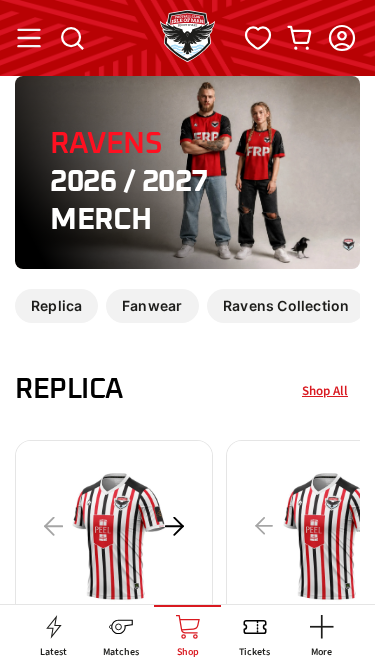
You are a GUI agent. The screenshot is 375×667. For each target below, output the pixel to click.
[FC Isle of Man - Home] (187, 56)
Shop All (325, 391)
